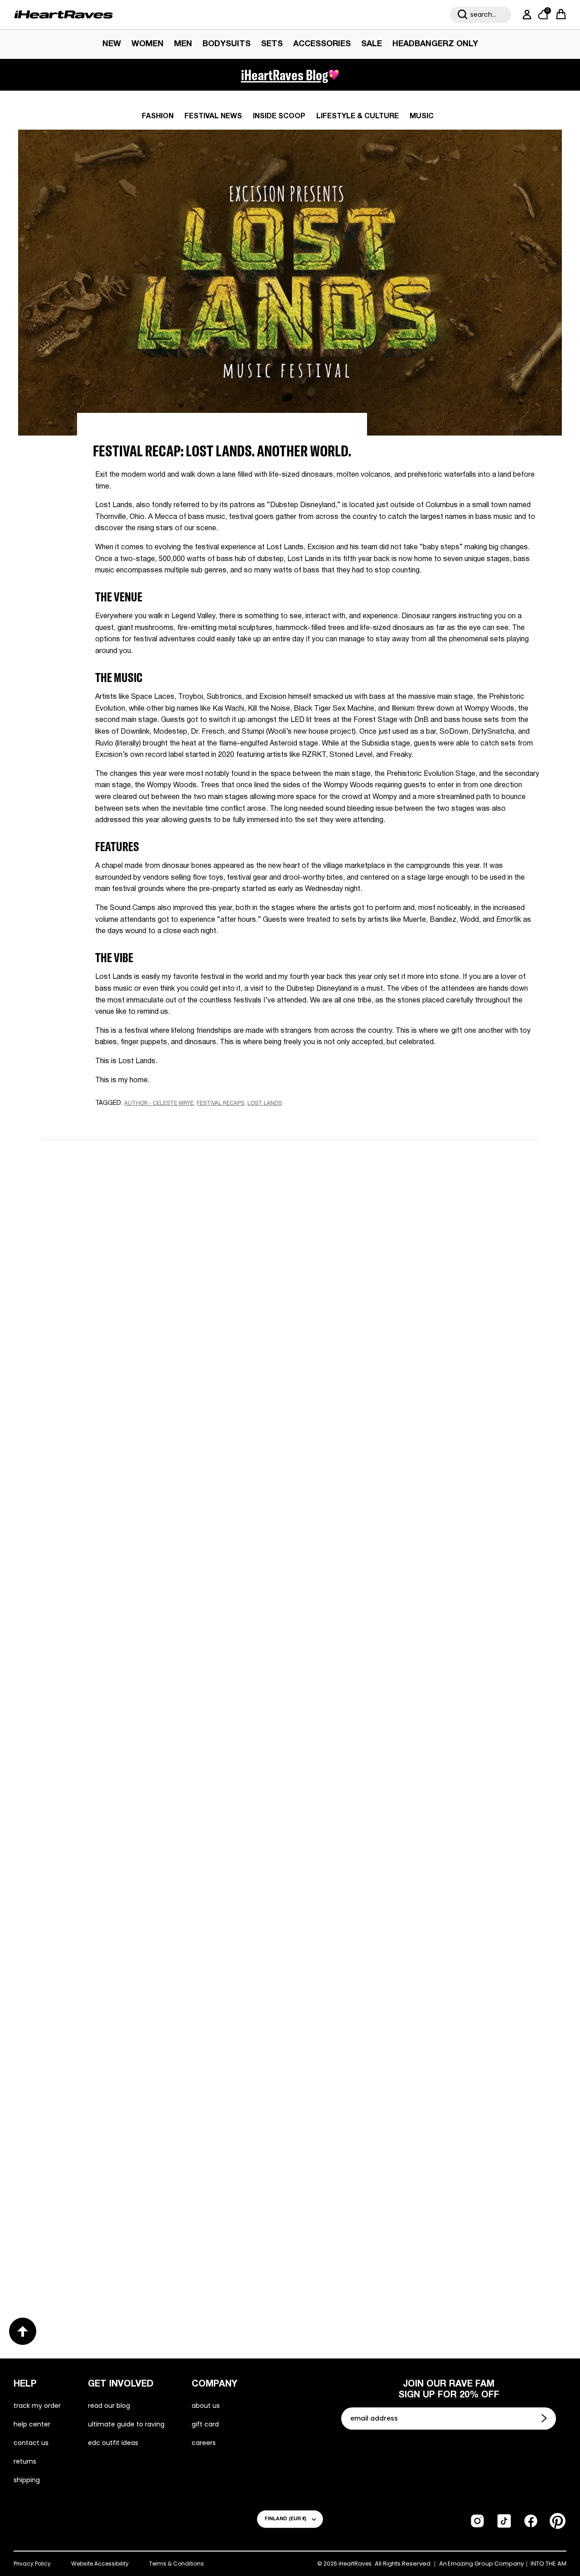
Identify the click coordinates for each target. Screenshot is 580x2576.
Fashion (158, 116)
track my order (37, 2406)
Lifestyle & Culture (358, 116)
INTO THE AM (549, 2564)
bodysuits (227, 44)
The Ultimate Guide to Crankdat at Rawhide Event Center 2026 (159, 1961)
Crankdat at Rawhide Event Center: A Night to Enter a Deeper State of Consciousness (409, 1661)
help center (32, 2424)
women (147, 44)
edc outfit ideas (113, 2443)
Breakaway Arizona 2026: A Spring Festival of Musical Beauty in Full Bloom (150, 1661)
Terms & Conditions (176, 2564)
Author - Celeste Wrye (159, 1103)
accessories (322, 44)
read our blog (109, 2406)
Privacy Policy (32, 2564)
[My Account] (525, 15)
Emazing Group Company (486, 2564)
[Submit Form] (545, 2418)
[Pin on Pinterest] (160, 1121)
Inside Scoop (279, 116)
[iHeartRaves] (63, 15)
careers (204, 2443)
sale (372, 44)
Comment (183, 1298)
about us (206, 2406)
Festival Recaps (220, 1103)
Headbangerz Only (435, 44)
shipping (27, 2480)
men (183, 44)
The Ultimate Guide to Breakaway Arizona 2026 (410, 1954)
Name (176, 1213)
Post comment (290, 1379)
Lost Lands (265, 1103)
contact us (31, 2443)
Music (422, 116)
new (112, 44)
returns (25, 2461)
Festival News (213, 116)
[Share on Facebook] (127, 1121)
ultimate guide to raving (126, 2424)
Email (175, 1255)
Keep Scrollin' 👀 (290, 1440)
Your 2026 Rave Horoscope (105, 2254)
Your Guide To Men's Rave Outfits (378, 2255)
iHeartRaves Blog (285, 75)
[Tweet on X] (144, 1121)
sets (272, 44)
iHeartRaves (355, 2564)
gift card (205, 2424)
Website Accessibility (100, 2564)
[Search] (463, 15)
